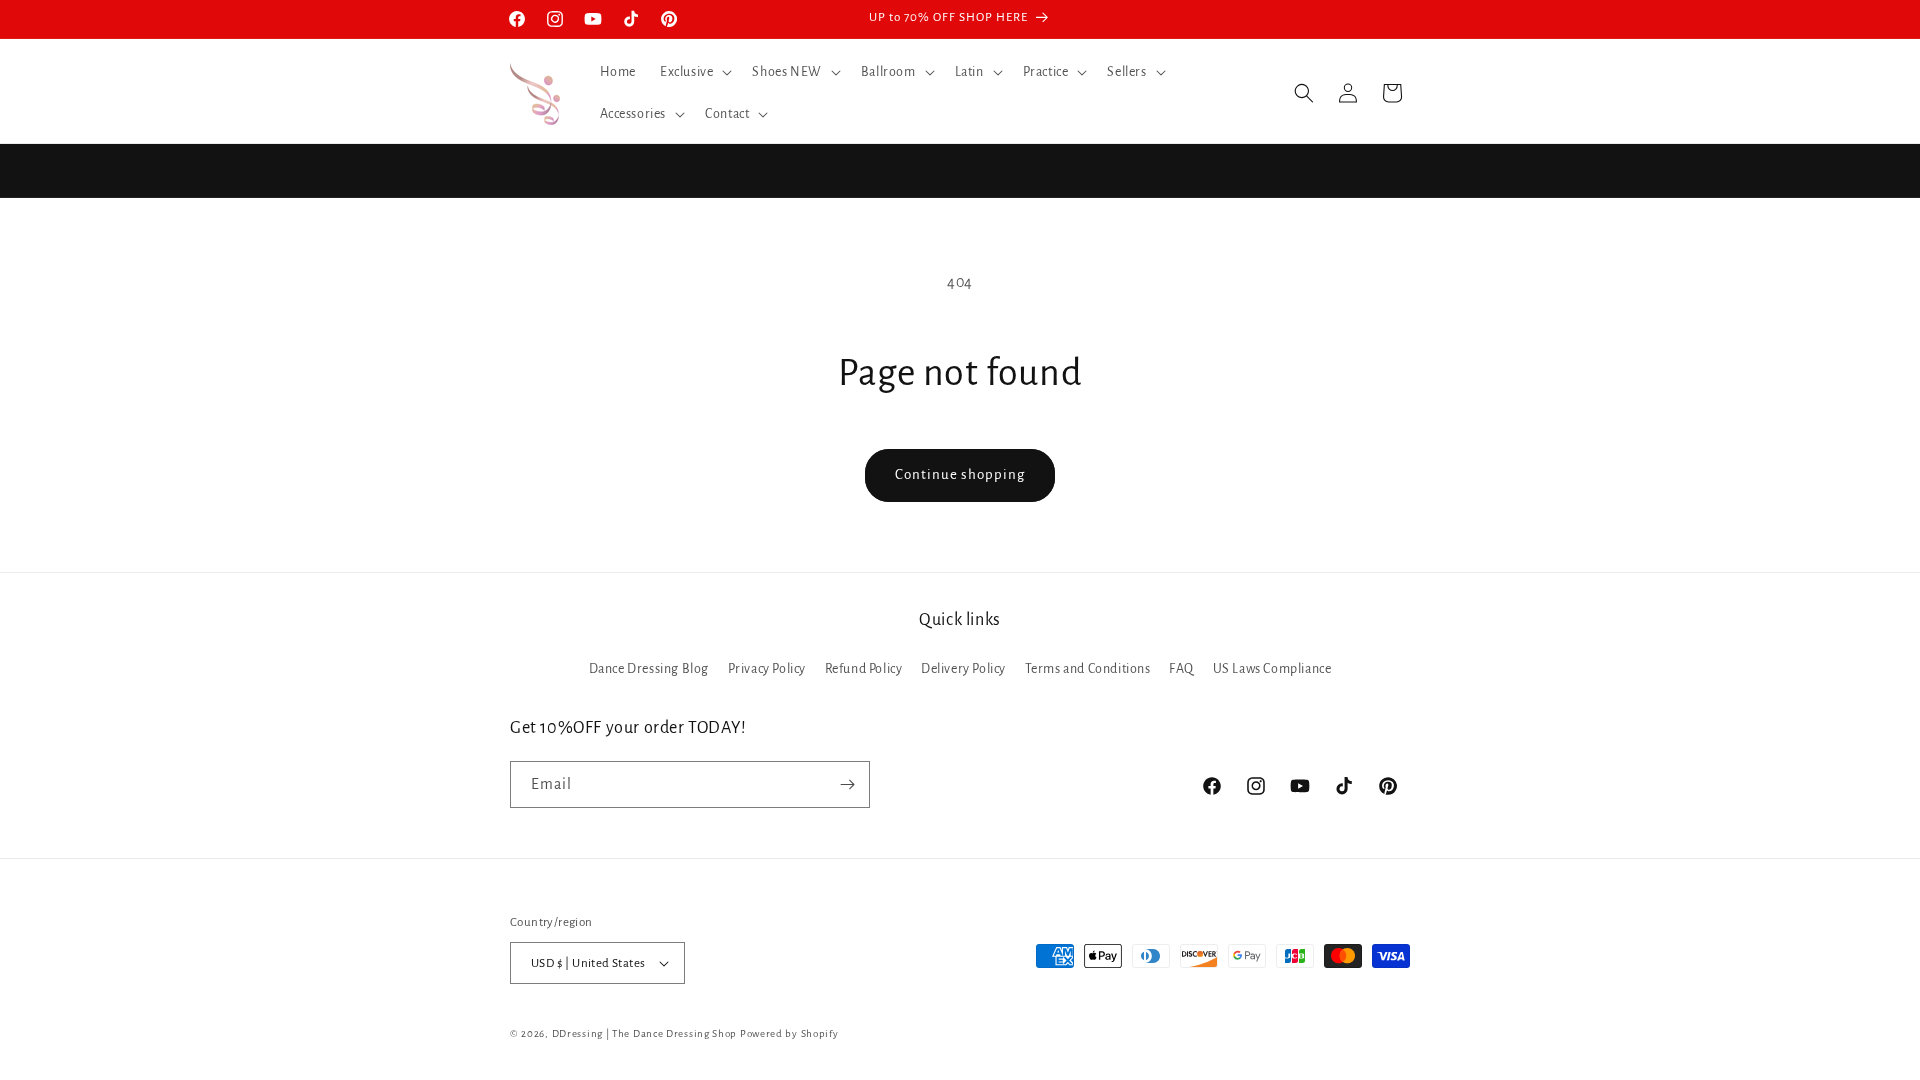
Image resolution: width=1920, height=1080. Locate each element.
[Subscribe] (847, 784)
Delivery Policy (963, 669)
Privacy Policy (767, 669)
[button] (694, 72)
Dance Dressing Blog (649, 669)
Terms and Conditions (1088, 669)
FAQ (1181, 669)
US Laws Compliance (1272, 669)
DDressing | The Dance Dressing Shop (645, 1033)
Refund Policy (864, 669)
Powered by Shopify (789, 1033)
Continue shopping (960, 474)
